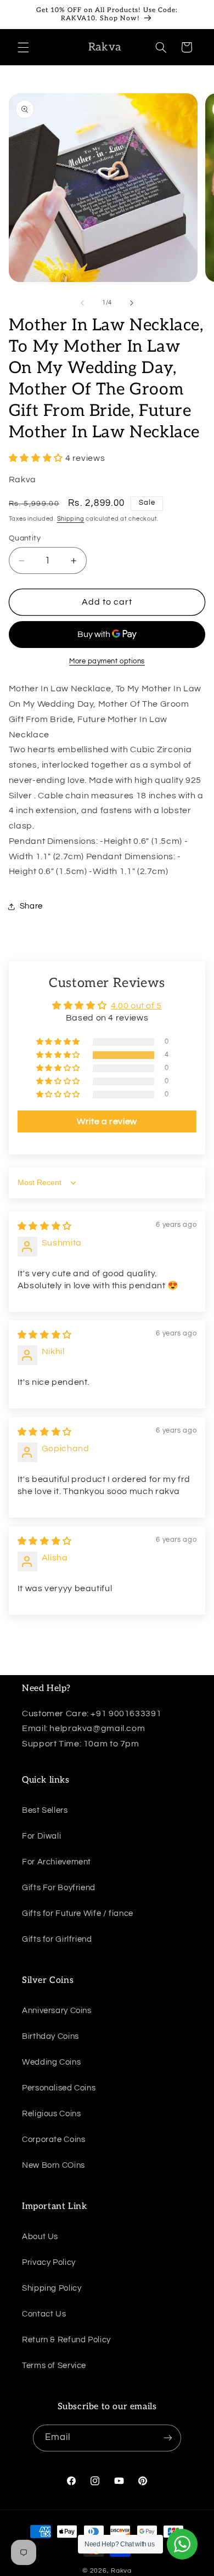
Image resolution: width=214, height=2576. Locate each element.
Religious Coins (51, 2114)
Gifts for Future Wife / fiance (78, 1913)
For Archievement (57, 1862)
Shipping (71, 519)
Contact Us (44, 2314)
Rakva (121, 2571)
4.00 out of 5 (136, 1006)
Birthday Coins (50, 2036)
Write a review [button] (107, 1121)
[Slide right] (132, 303)
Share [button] (31, 906)
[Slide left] (82, 303)
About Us (40, 2237)
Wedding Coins (51, 2062)
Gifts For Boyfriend (59, 1888)
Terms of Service (54, 2366)
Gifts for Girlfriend (57, 1939)
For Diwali (41, 1836)
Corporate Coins (54, 2140)
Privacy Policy (49, 2262)
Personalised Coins (59, 2088)
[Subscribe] (168, 2438)
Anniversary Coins (57, 2011)
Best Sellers (45, 1810)
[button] (23, 47)
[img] (45, 1226)
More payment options (107, 661)
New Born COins (54, 2165)
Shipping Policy (52, 2288)
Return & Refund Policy (66, 2340)
